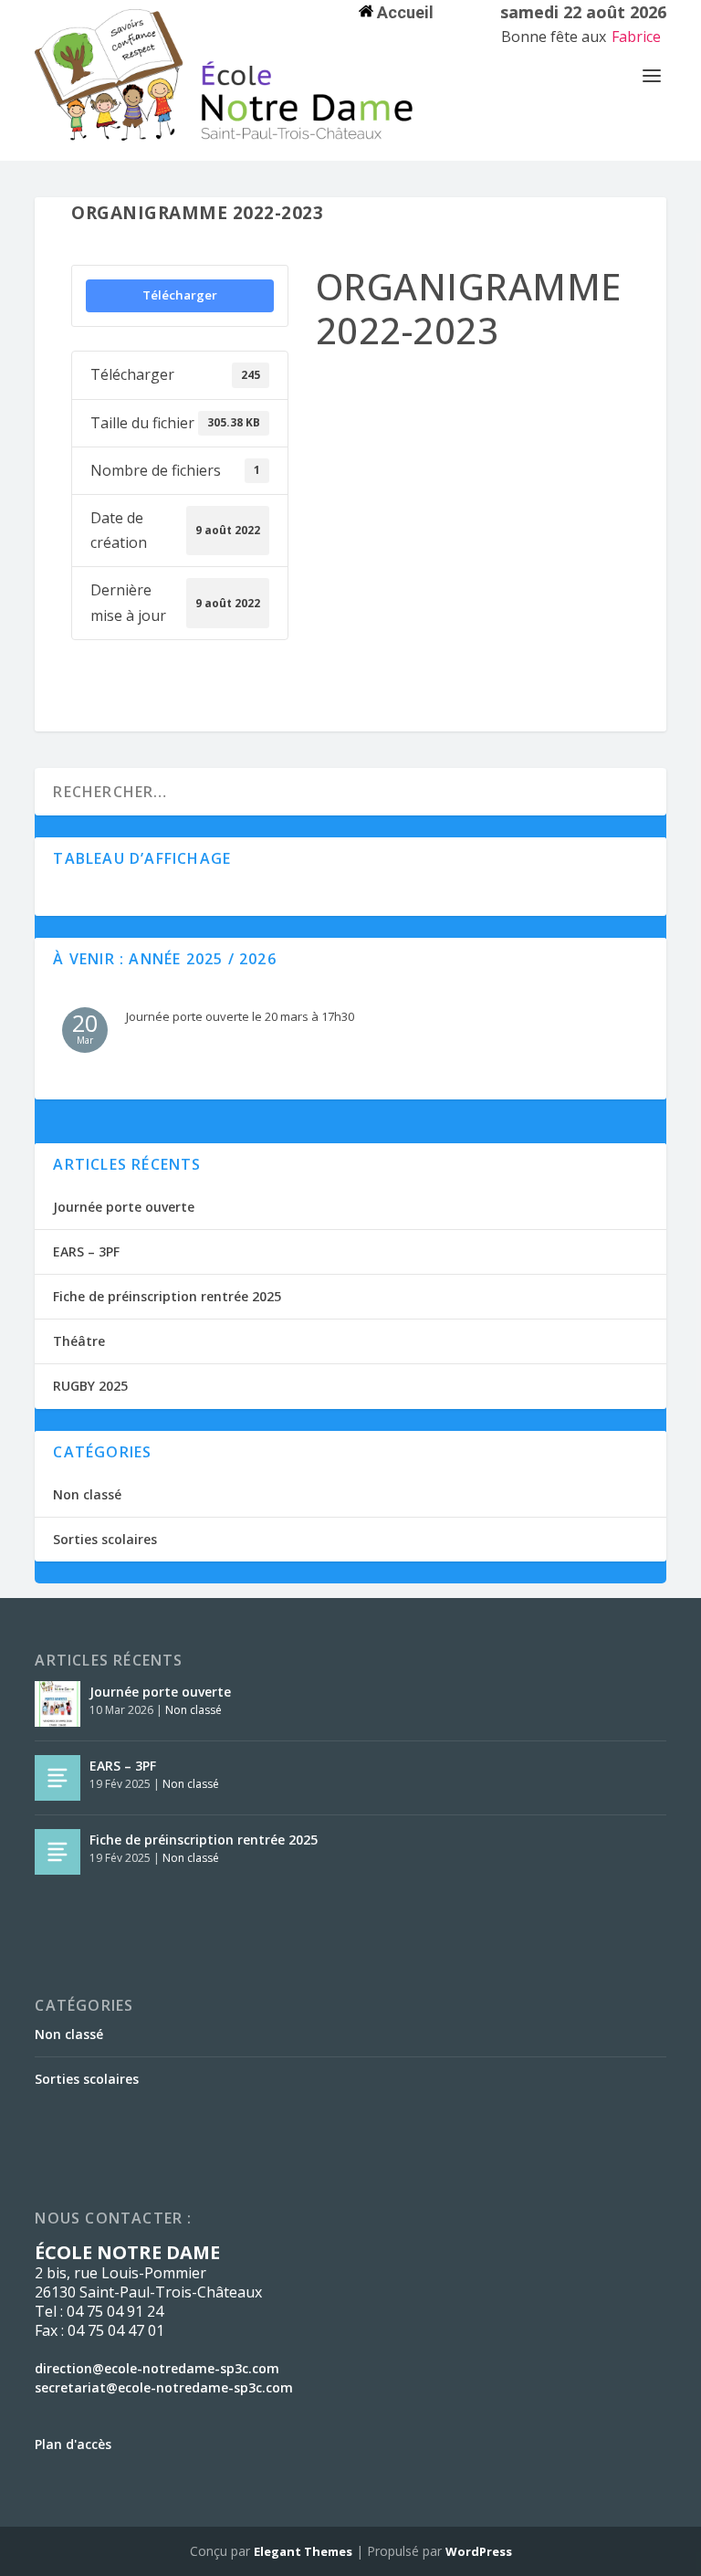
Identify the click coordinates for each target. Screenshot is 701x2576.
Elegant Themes (303, 2551)
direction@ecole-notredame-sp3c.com (157, 2368)
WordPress (479, 2551)
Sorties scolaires (105, 1539)
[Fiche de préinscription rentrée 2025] (58, 1852)
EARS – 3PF (86, 1251)
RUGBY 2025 (90, 1386)
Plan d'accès (73, 2444)
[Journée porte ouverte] (58, 1704)
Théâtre (79, 1341)
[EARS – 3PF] (58, 1778)
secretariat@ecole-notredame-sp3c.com (164, 2387)
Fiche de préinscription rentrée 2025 (167, 1296)
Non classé (87, 1494)
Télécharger (180, 295)
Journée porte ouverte (124, 1207)
